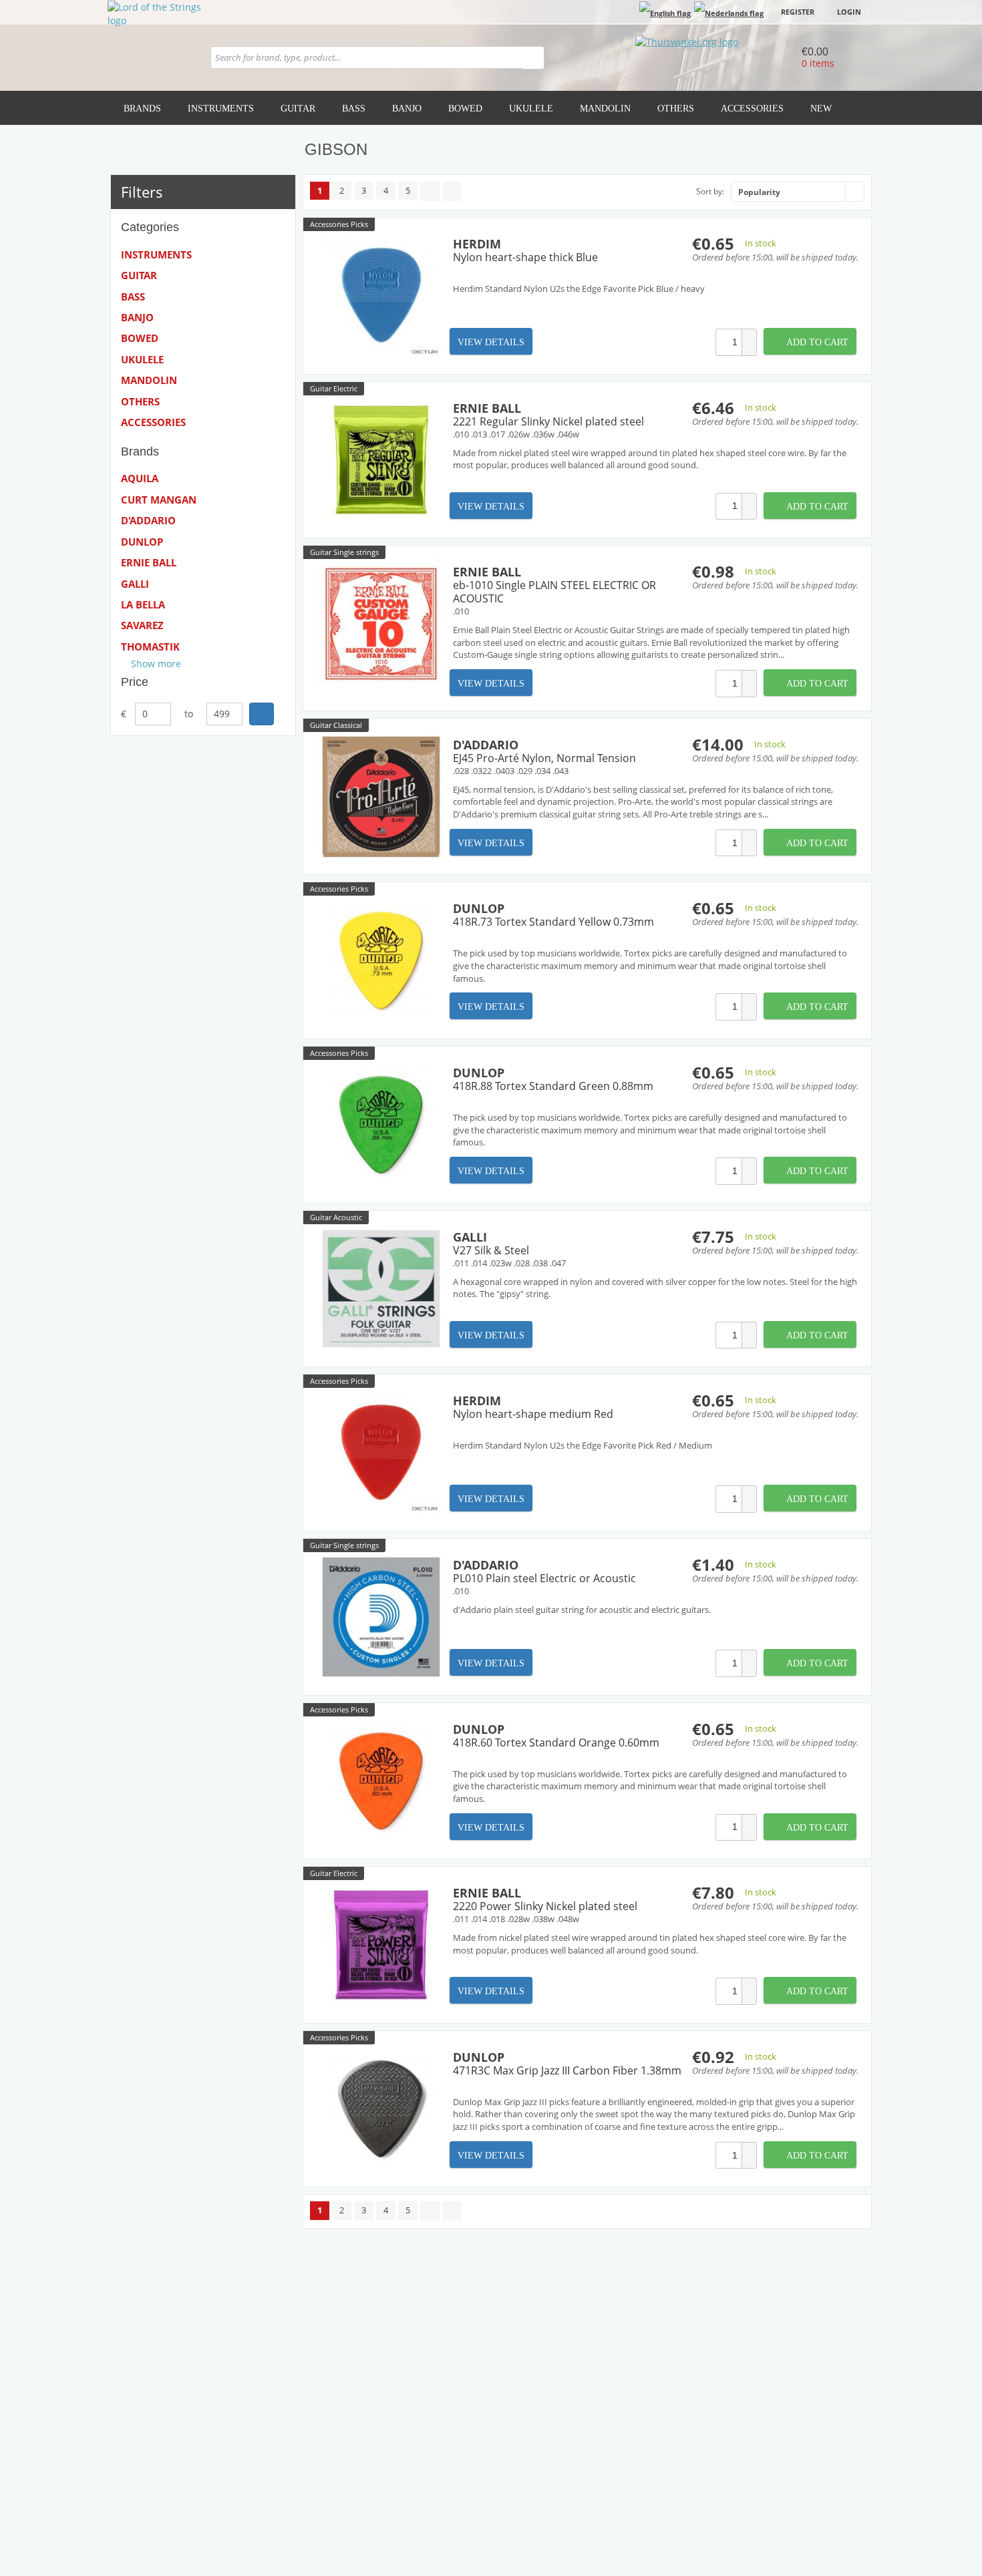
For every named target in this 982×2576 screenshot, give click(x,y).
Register (798, 12)
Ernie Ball (149, 562)
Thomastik (150, 647)
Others (676, 109)
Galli (135, 584)
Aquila (140, 478)
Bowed (465, 109)
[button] (749, 336)
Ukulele (531, 109)
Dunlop (142, 542)
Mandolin (605, 109)
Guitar (298, 109)
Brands (142, 109)
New (821, 109)
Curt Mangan (159, 500)
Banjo (407, 109)
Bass (354, 109)
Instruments (221, 109)
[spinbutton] (729, 342)
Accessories (752, 109)
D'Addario (148, 520)
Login (849, 12)
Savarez (142, 625)
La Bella (143, 604)
